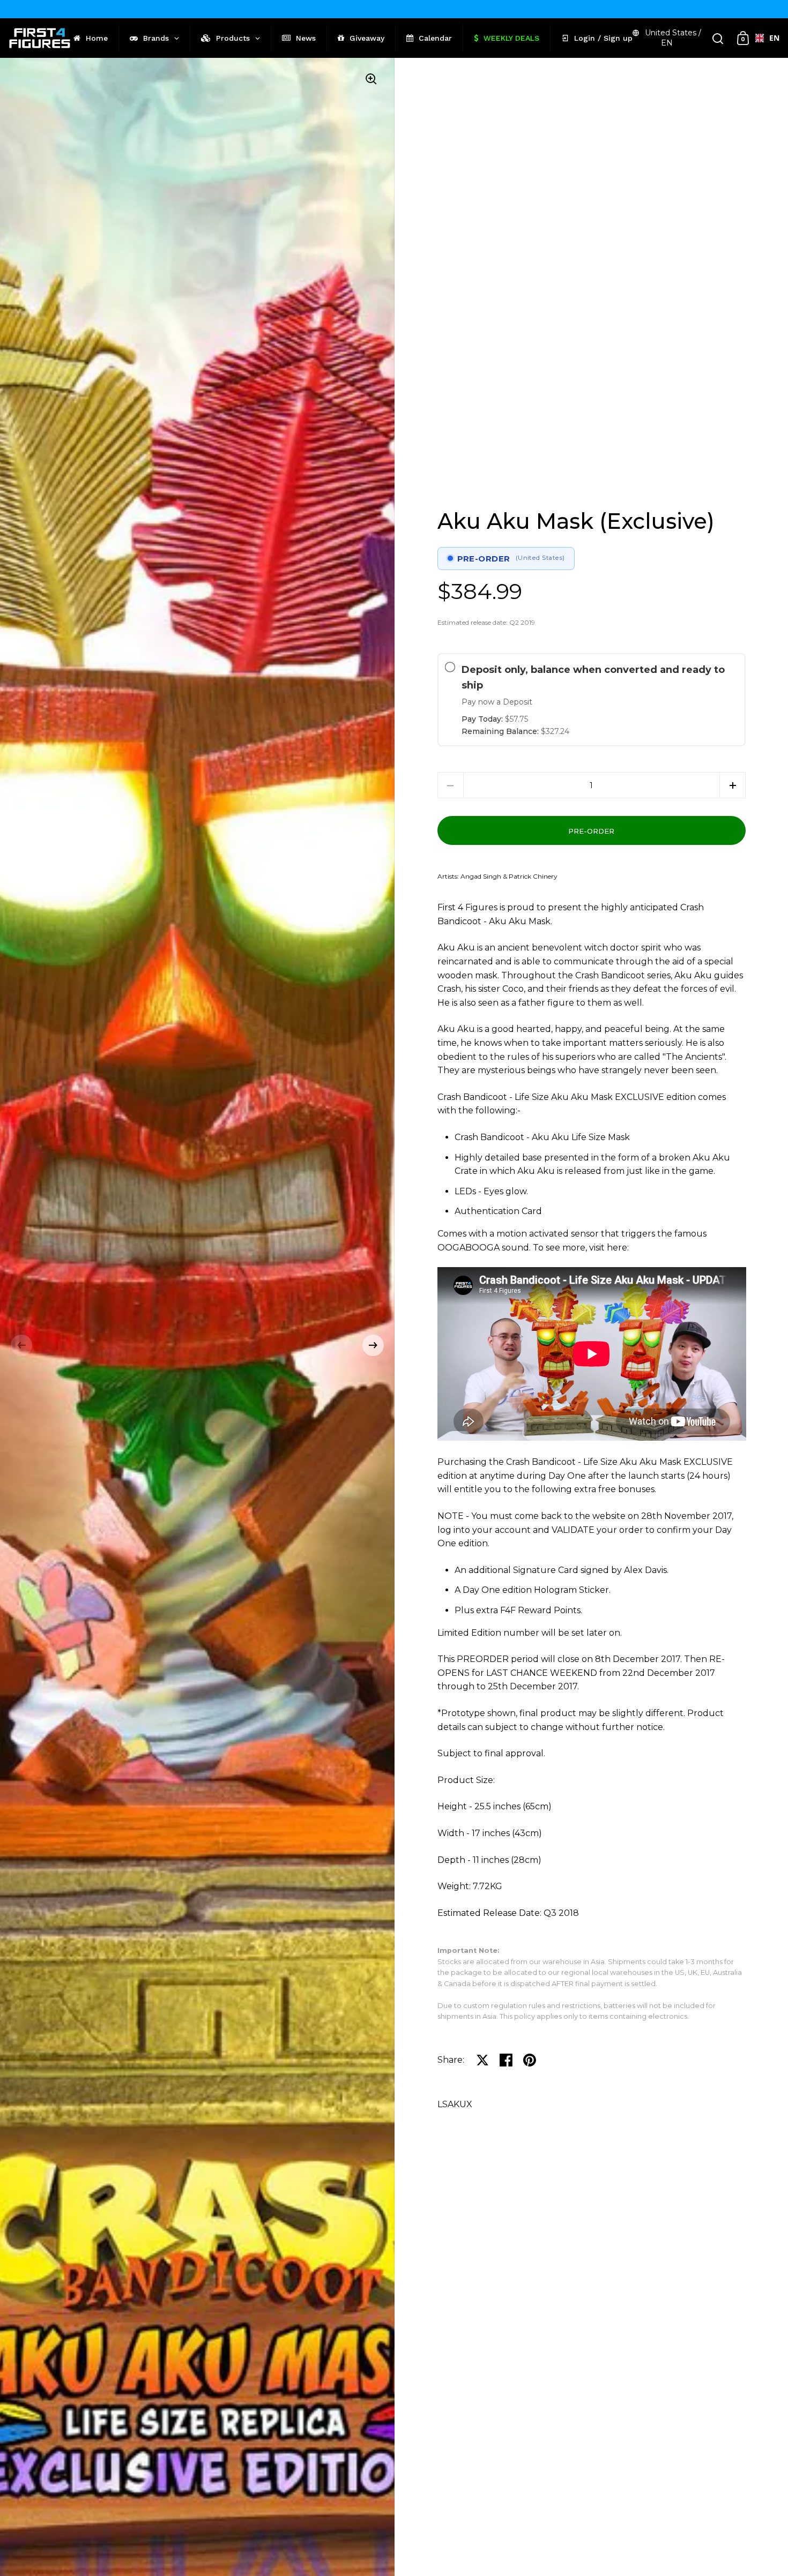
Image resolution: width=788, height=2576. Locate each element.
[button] (21, 1345)
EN (770, 38)
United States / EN (673, 38)
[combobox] (763, 38)
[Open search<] (718, 38)
